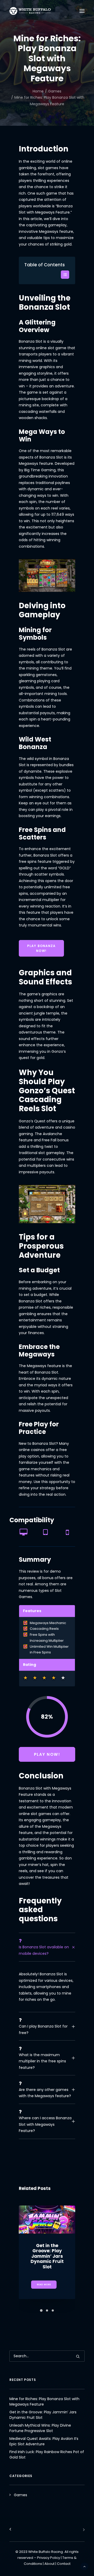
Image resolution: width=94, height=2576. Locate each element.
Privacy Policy (49, 2558)
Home (38, 91)
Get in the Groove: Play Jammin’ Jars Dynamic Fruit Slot (47, 2256)
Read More (44, 2284)
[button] (65, 275)
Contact (64, 2564)
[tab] (47, 1947)
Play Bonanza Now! (42, 948)
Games (55, 91)
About (49, 2564)
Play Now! (47, 1754)
